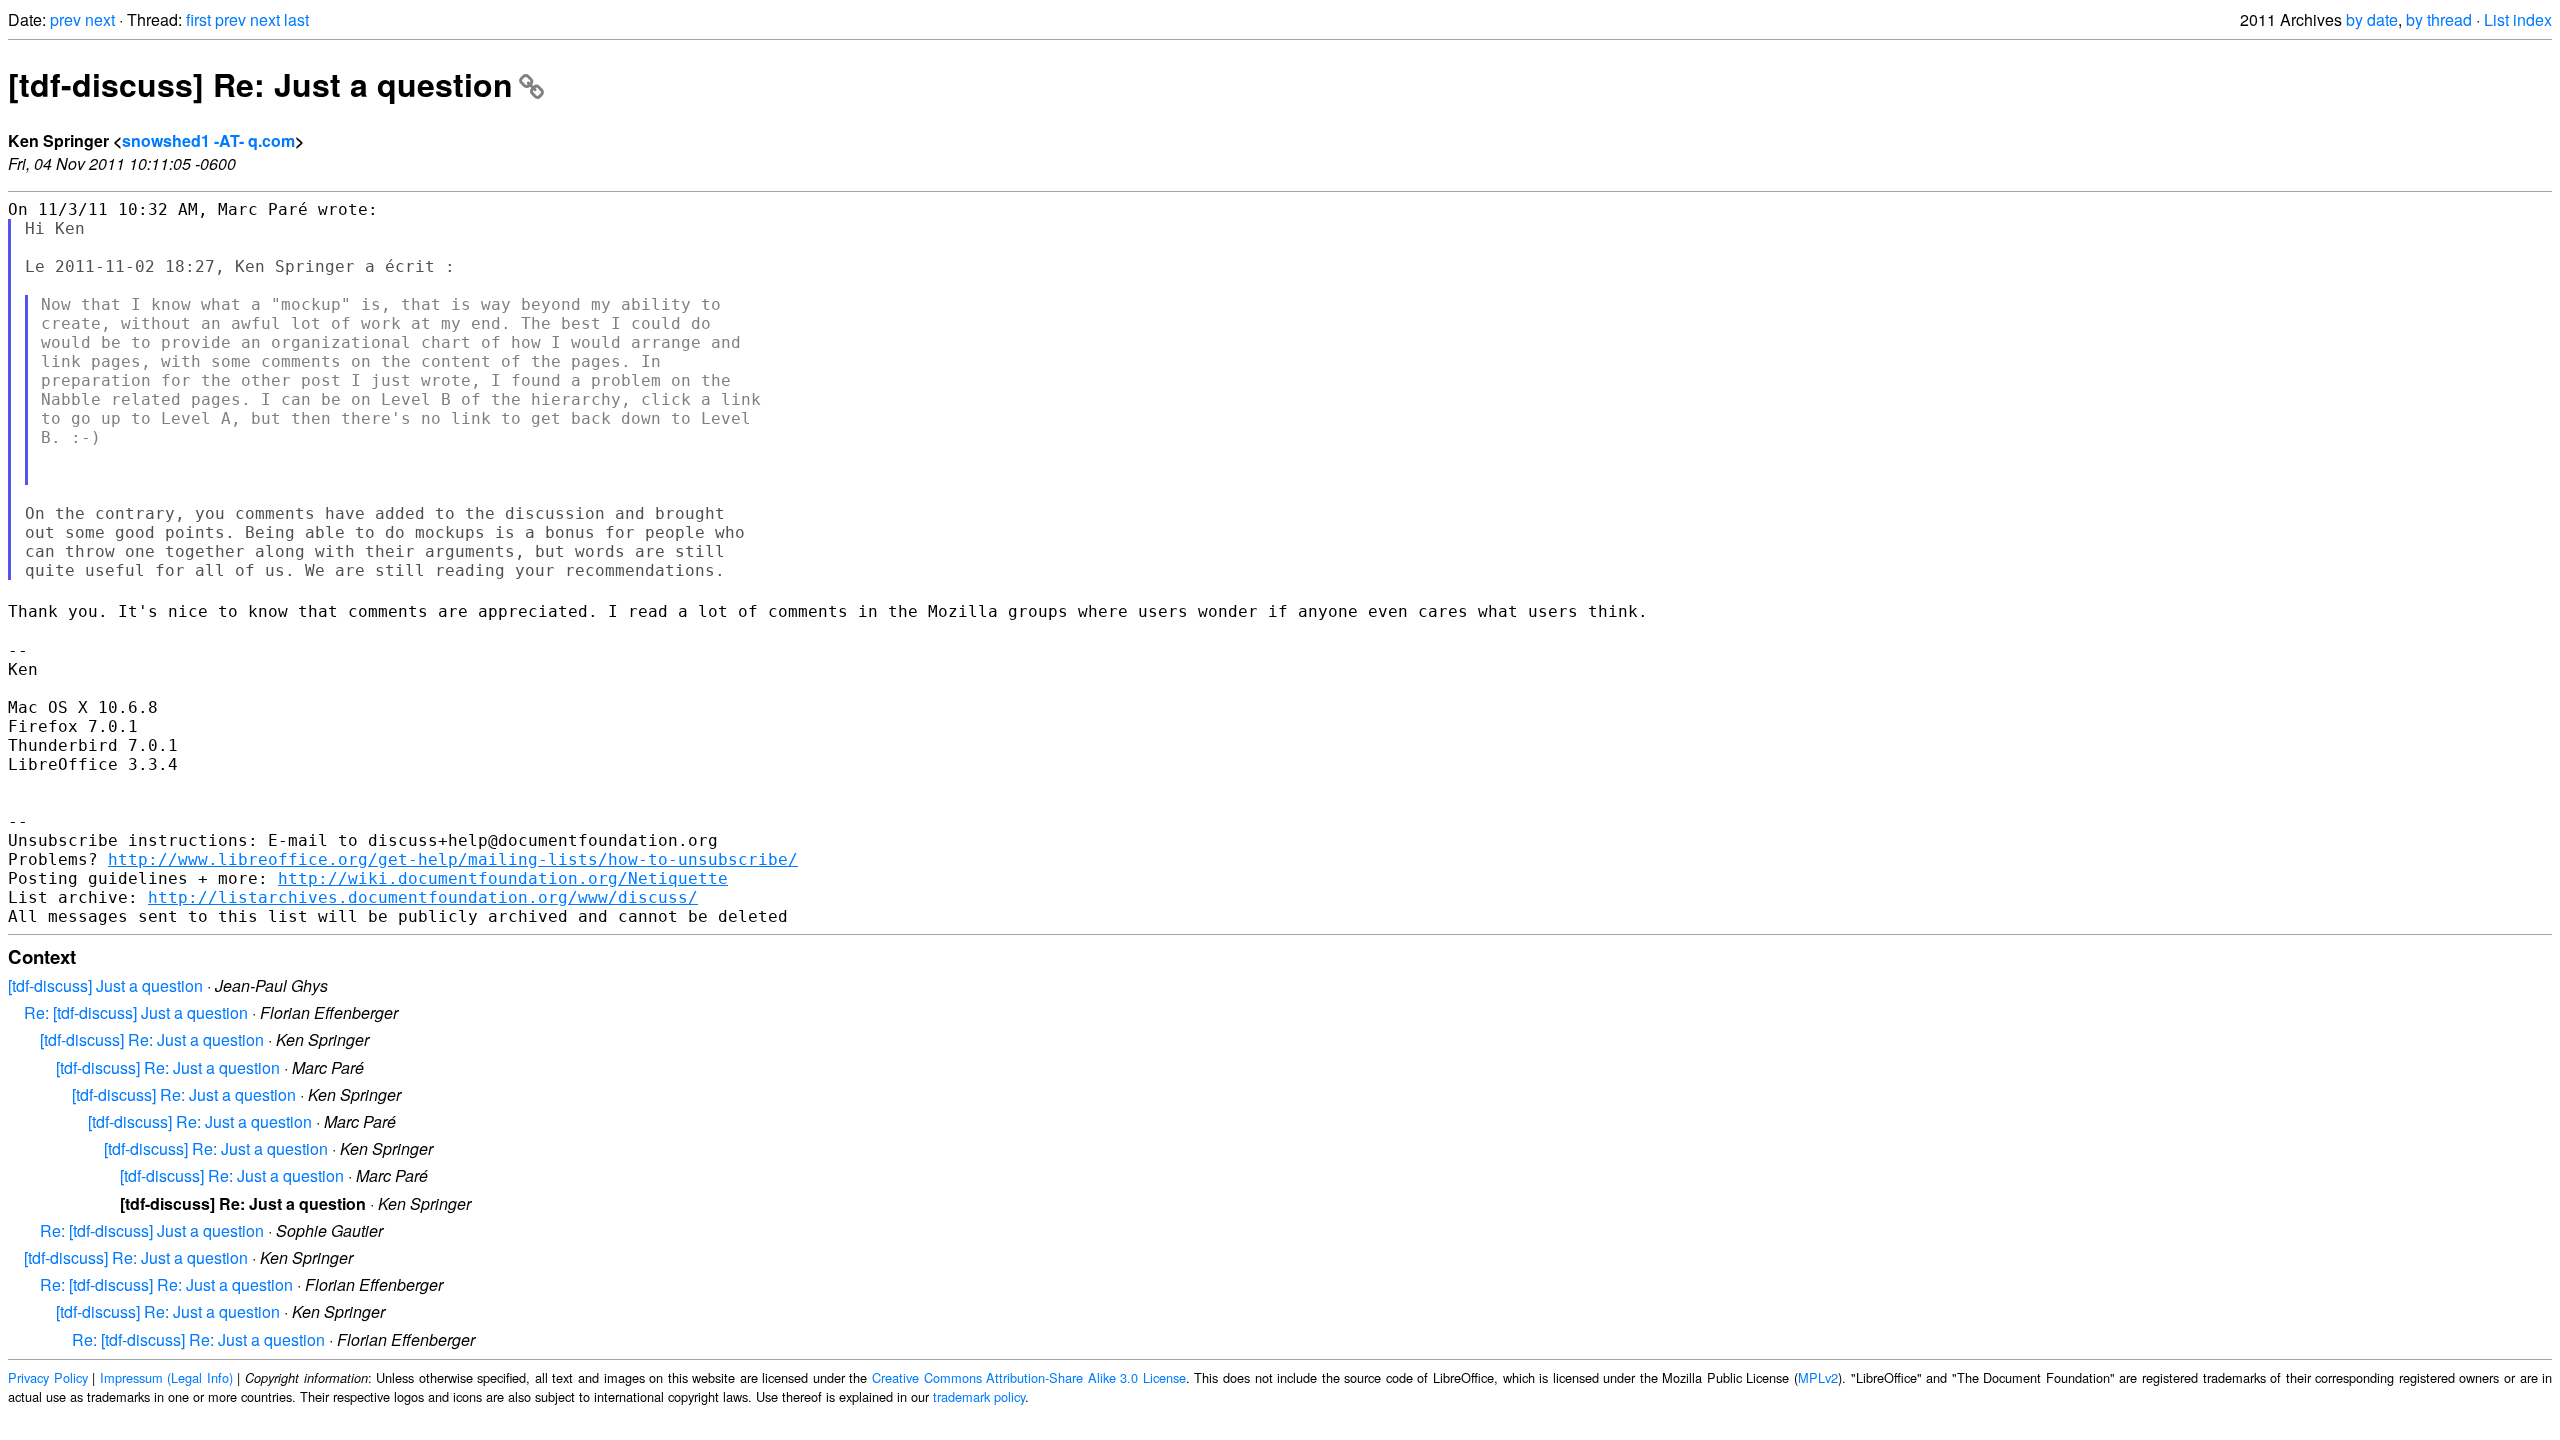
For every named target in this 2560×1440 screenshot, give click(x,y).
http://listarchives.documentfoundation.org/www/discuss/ (423, 897)
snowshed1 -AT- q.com (208, 140)
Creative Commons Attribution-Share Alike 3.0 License (1029, 1377)
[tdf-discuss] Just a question (105, 985)
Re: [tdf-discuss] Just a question (136, 1012)
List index (2518, 19)
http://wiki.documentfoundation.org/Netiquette (503, 878)
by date (2372, 19)
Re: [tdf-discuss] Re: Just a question (166, 1284)
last (296, 19)
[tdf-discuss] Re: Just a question (260, 84)
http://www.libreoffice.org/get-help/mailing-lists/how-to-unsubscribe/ (453, 859)
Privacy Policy (48, 1377)
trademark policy (979, 1396)
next (100, 19)
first (198, 19)
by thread (2439, 19)
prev (65, 19)
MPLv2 (1818, 1377)
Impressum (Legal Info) (166, 1377)
